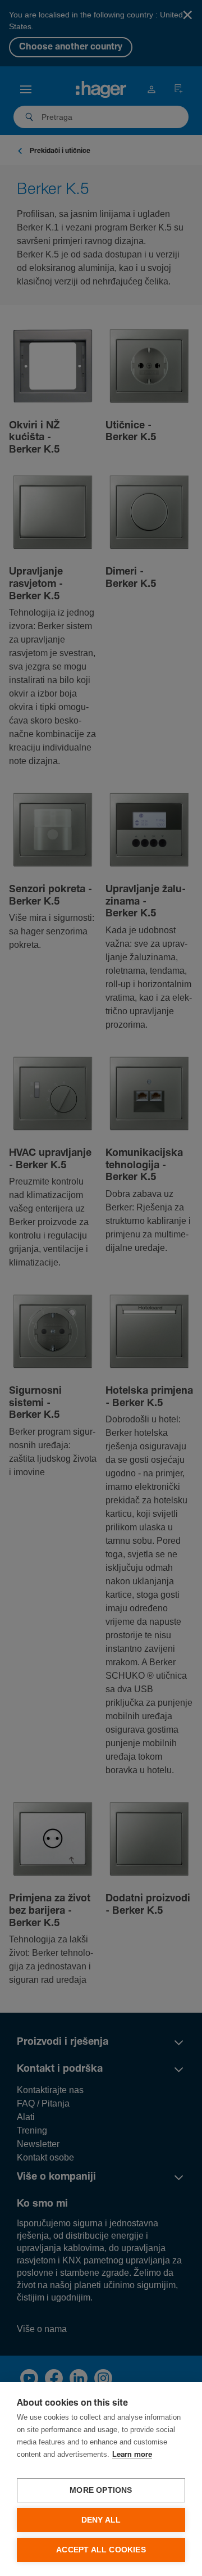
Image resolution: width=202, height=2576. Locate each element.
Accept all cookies (101, 2550)
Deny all (101, 2520)
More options (101, 2490)
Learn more (132, 2455)
